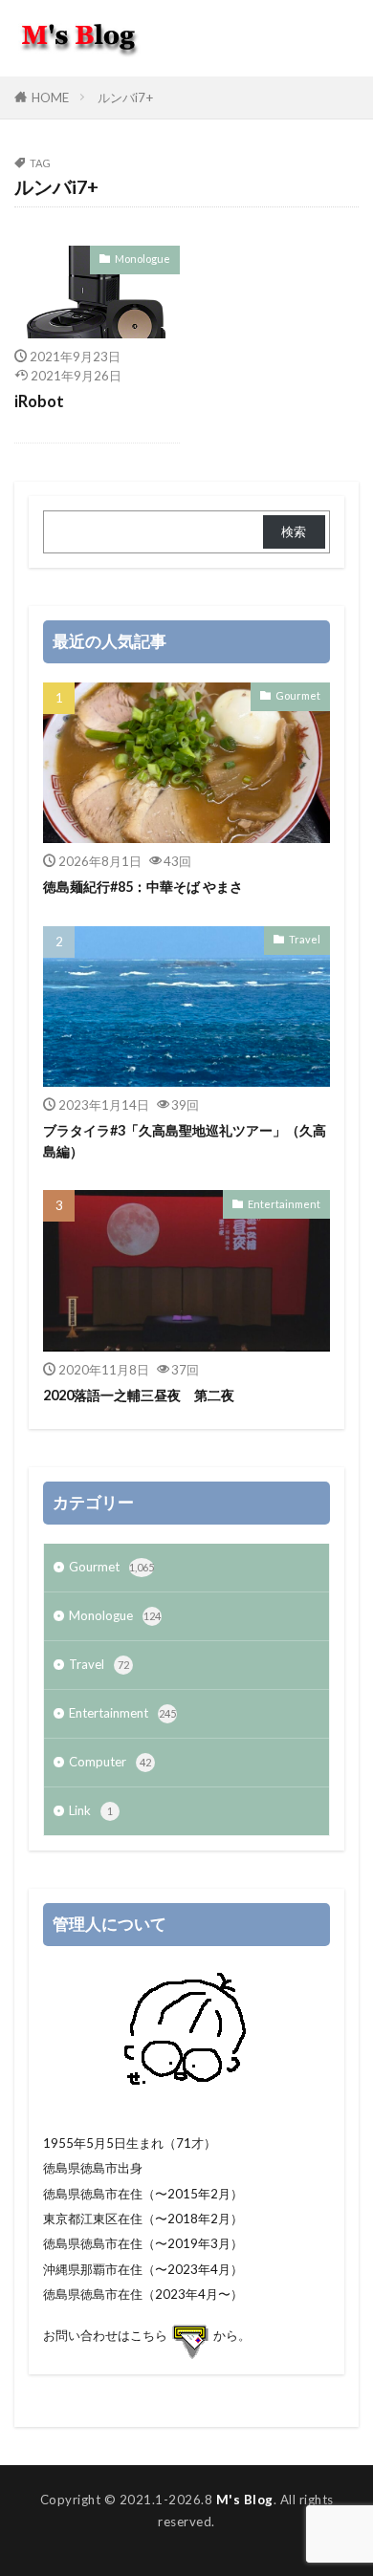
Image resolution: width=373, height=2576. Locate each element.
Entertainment (284, 1204)
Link (91, 1810)
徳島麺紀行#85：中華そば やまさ (143, 887)
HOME (50, 97)
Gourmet (298, 695)
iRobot (39, 401)
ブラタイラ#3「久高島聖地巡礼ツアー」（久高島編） (185, 1140)
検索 (294, 531)
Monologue (143, 259)
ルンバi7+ (125, 97)
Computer (110, 1762)
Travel (305, 939)
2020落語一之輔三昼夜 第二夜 (139, 1395)
